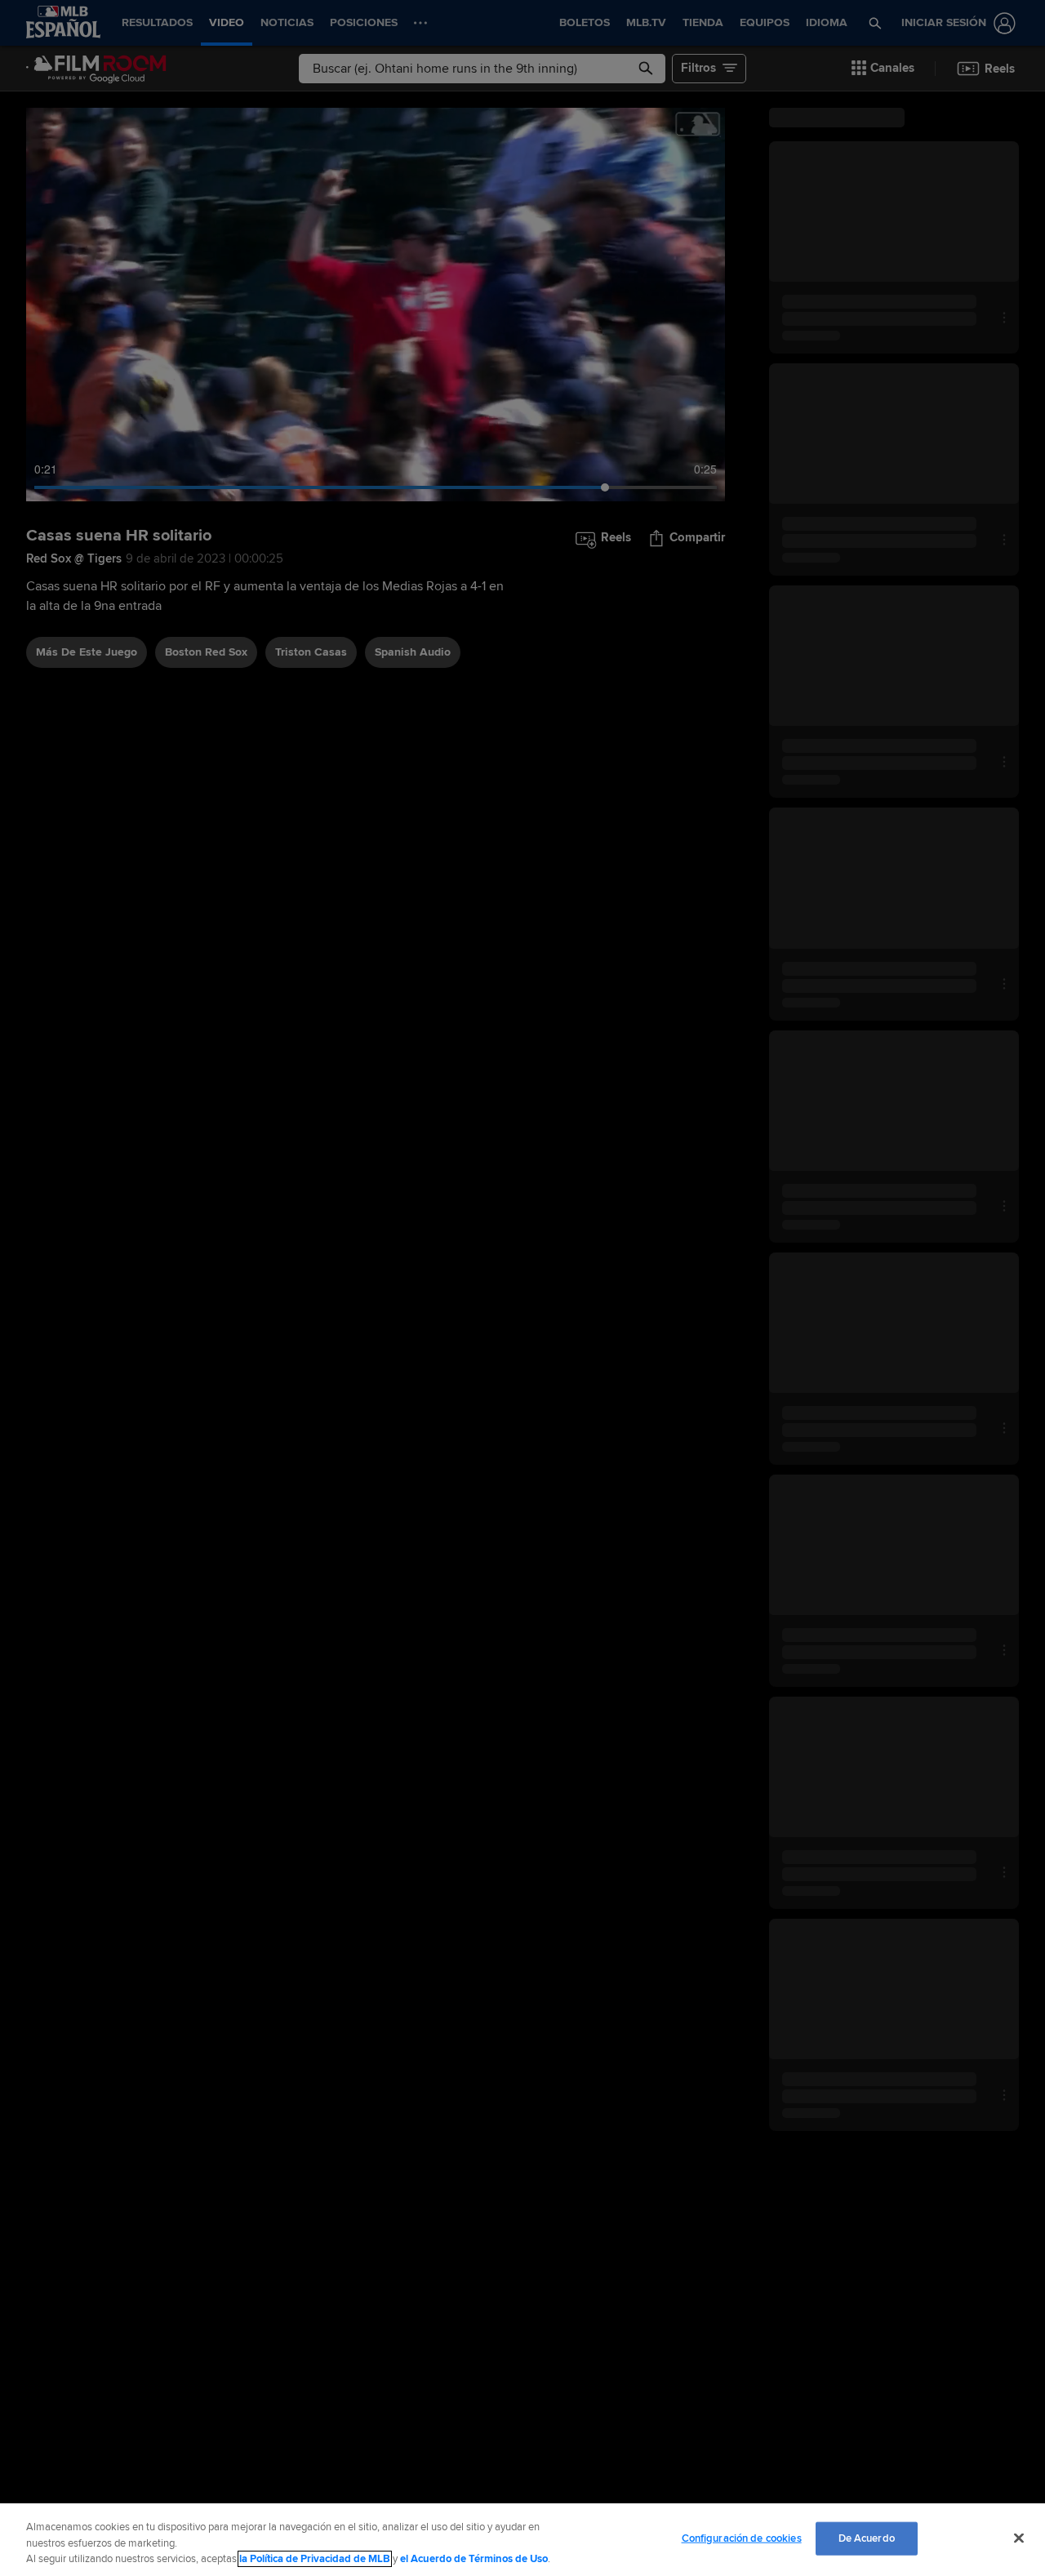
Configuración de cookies (742, 2538)
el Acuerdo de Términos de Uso (474, 2559)
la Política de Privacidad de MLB (315, 2559)
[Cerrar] (1019, 2538)
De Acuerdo (867, 2538)
